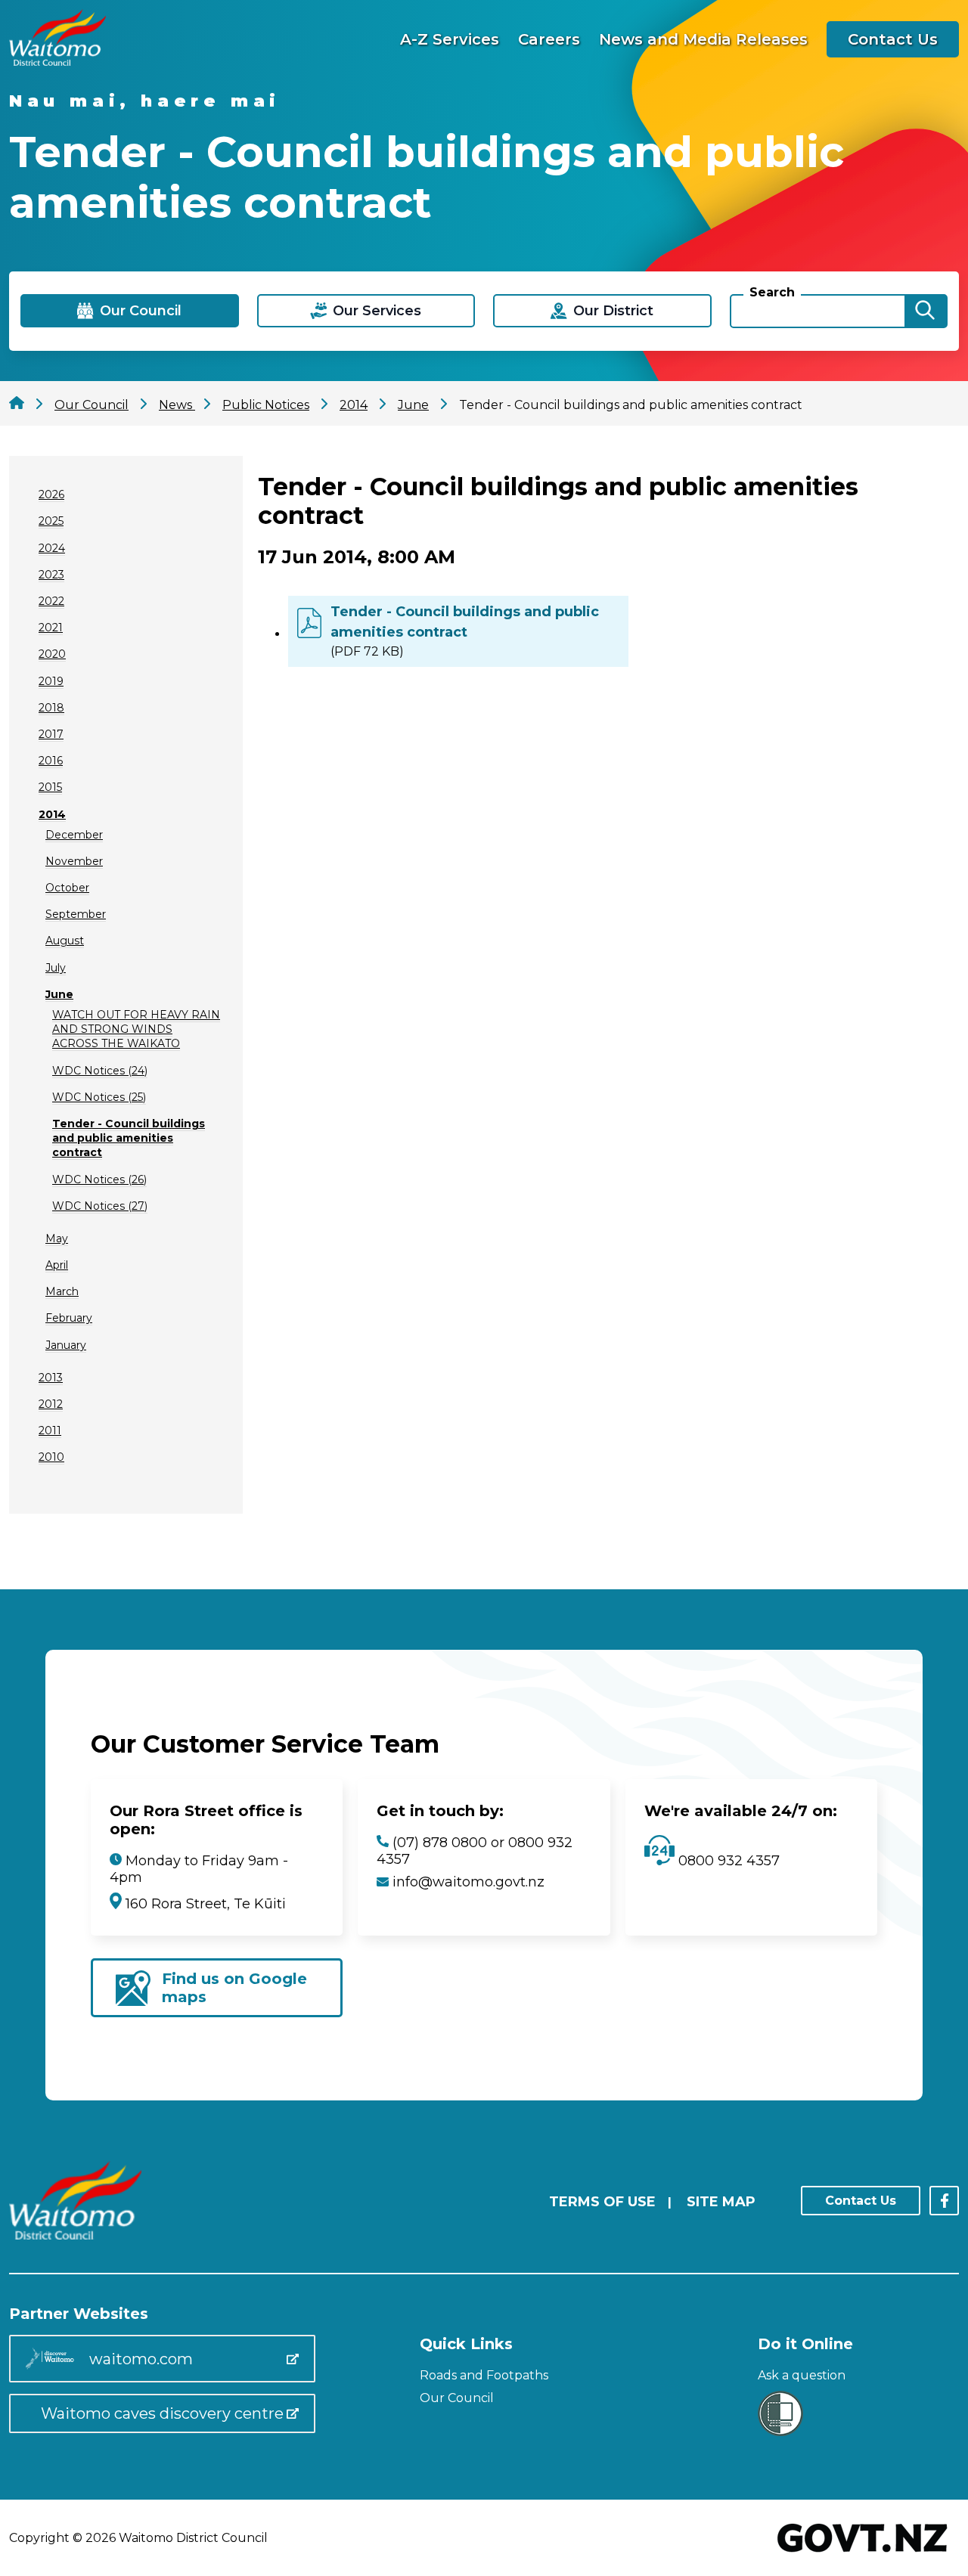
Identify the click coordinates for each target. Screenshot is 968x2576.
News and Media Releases (703, 39)
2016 (51, 761)
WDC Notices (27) (100, 1206)
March (62, 1291)
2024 (52, 548)
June (59, 994)
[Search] (925, 311)
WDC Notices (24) (100, 1071)
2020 (52, 654)
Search (772, 292)
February (69, 1318)
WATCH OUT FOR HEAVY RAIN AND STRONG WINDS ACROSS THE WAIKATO (136, 1029)
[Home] (57, 62)
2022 (51, 601)
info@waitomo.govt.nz (468, 1882)
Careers (549, 39)
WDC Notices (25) (99, 1097)
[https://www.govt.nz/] (863, 2554)
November (74, 861)
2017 (51, 734)
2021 (51, 628)
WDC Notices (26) (99, 1180)
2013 (51, 1378)
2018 (51, 708)
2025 (51, 521)
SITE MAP (721, 2202)
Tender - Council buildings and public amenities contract (129, 1138)
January (66, 1345)
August (65, 941)
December (74, 835)
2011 (50, 1431)
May (57, 1238)
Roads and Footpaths (484, 2375)
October (67, 888)
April (57, 1265)
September (76, 914)
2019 (51, 681)
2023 (51, 575)
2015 (50, 787)
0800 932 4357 (727, 1861)
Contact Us (893, 39)
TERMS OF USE (602, 2202)
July (56, 968)
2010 (51, 1457)
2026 (51, 494)
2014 (52, 814)
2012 (51, 1404)
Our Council (457, 2398)
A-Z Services (450, 39)
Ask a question (802, 2375)
